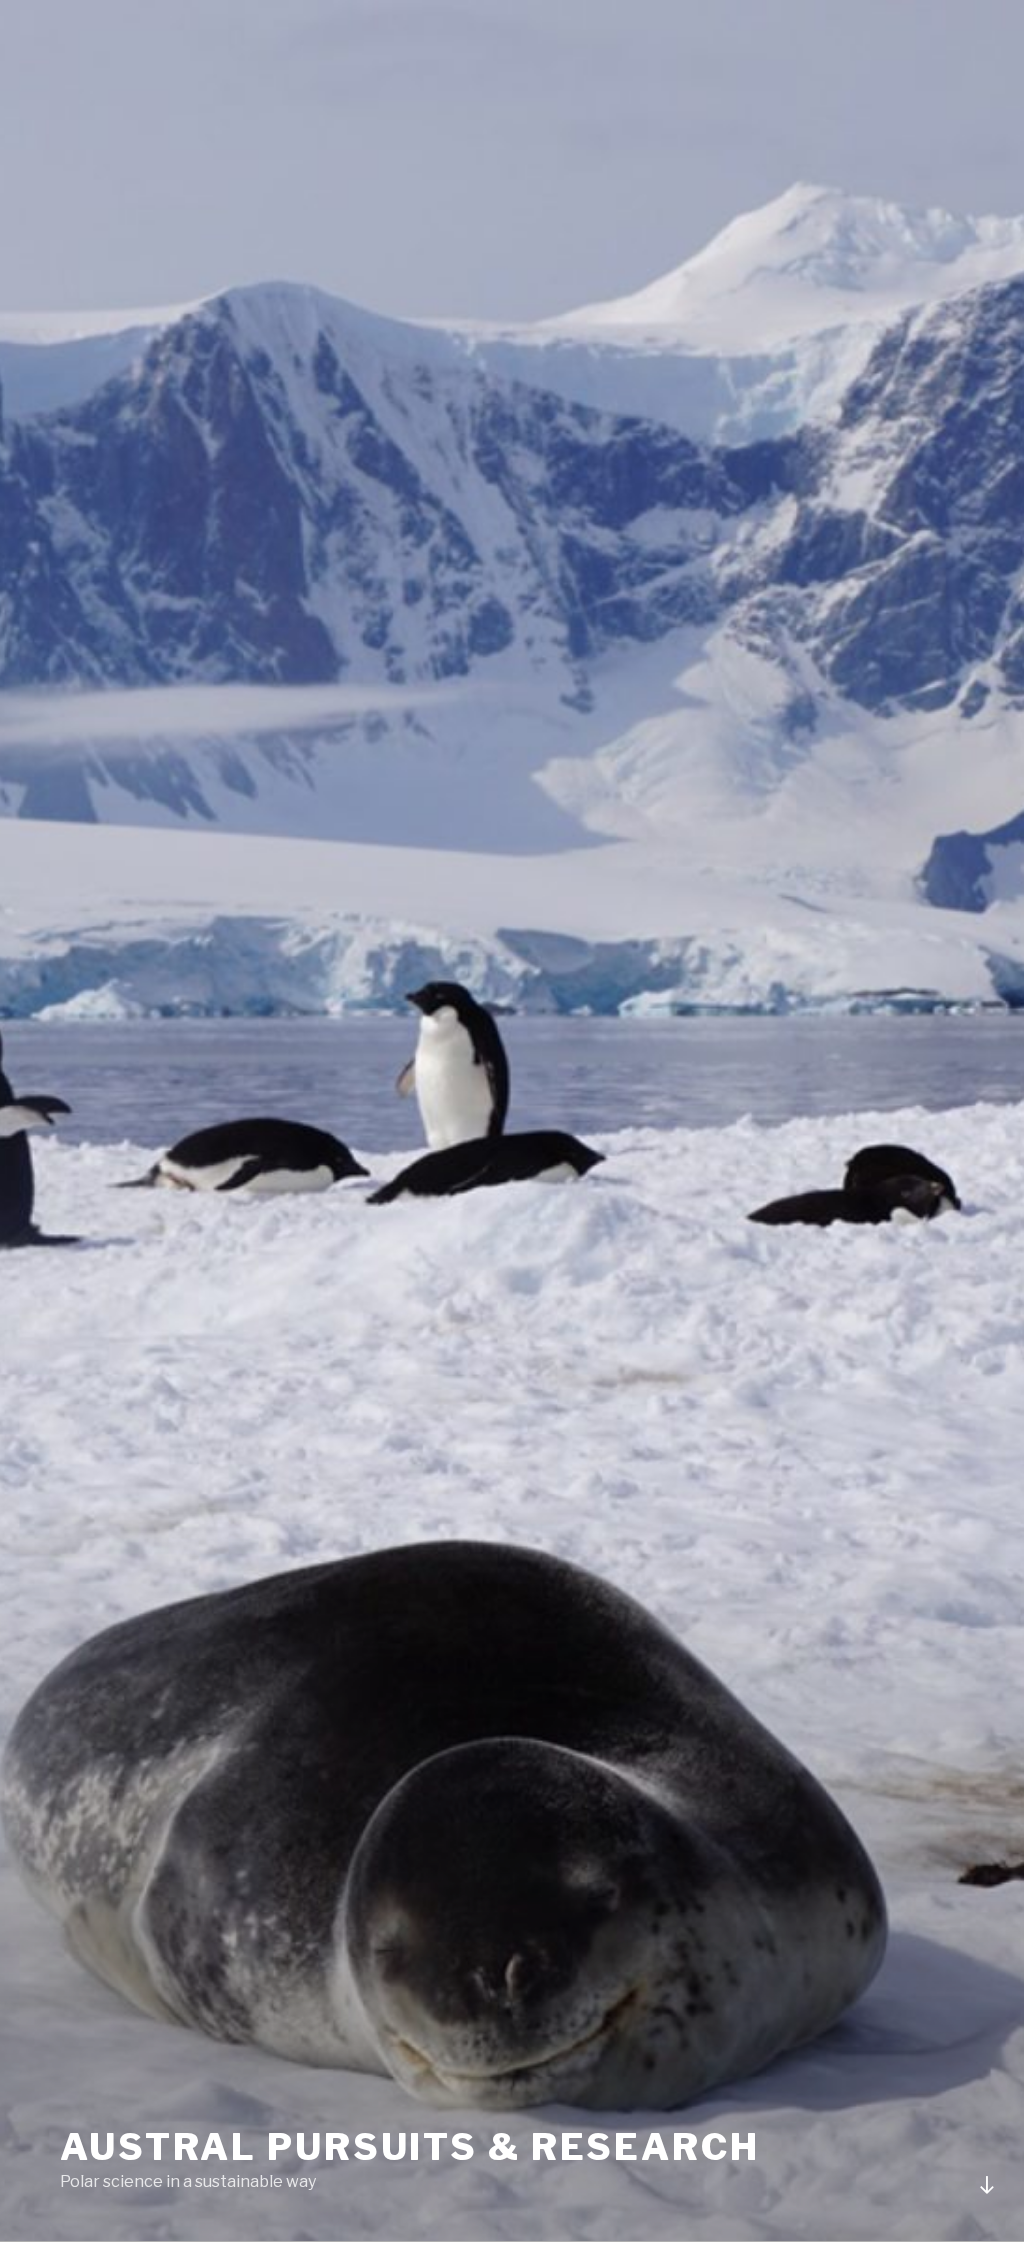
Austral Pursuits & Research (410, 2147)
